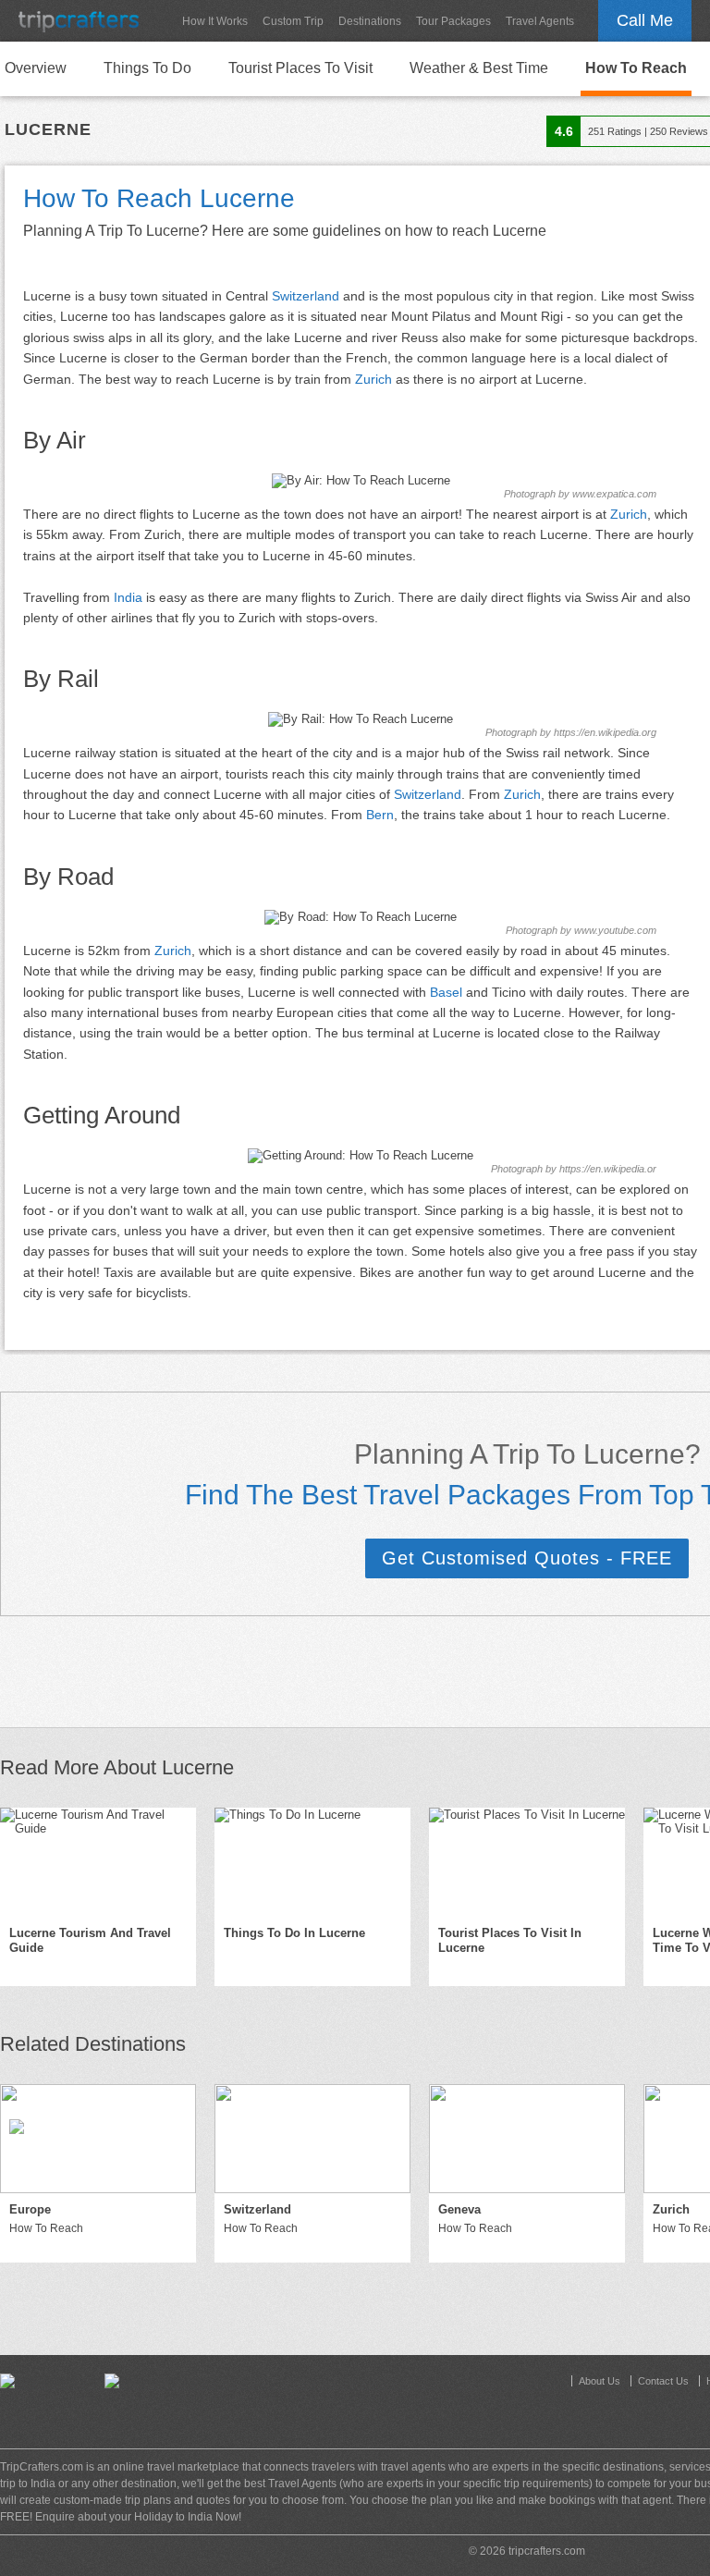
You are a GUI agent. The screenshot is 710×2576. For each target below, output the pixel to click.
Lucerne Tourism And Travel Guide (90, 1941)
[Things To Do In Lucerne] (312, 1862)
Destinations (370, 21)
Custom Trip (293, 21)
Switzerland (306, 296)
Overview (36, 68)
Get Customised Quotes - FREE (527, 1558)
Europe (30, 2209)
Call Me (645, 20)
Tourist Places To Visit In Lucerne (510, 1941)
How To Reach (636, 68)
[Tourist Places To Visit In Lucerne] (527, 1862)
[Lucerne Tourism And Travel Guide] (98, 1862)
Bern (380, 815)
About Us (600, 2381)
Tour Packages (453, 21)
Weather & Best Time (479, 68)
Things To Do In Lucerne (294, 1933)
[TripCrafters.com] (79, 21)
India (128, 597)
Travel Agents (540, 21)
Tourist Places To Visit (300, 68)
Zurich (373, 379)
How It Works (215, 21)
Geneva (459, 2209)
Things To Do (147, 68)
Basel (446, 992)
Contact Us (663, 2381)
